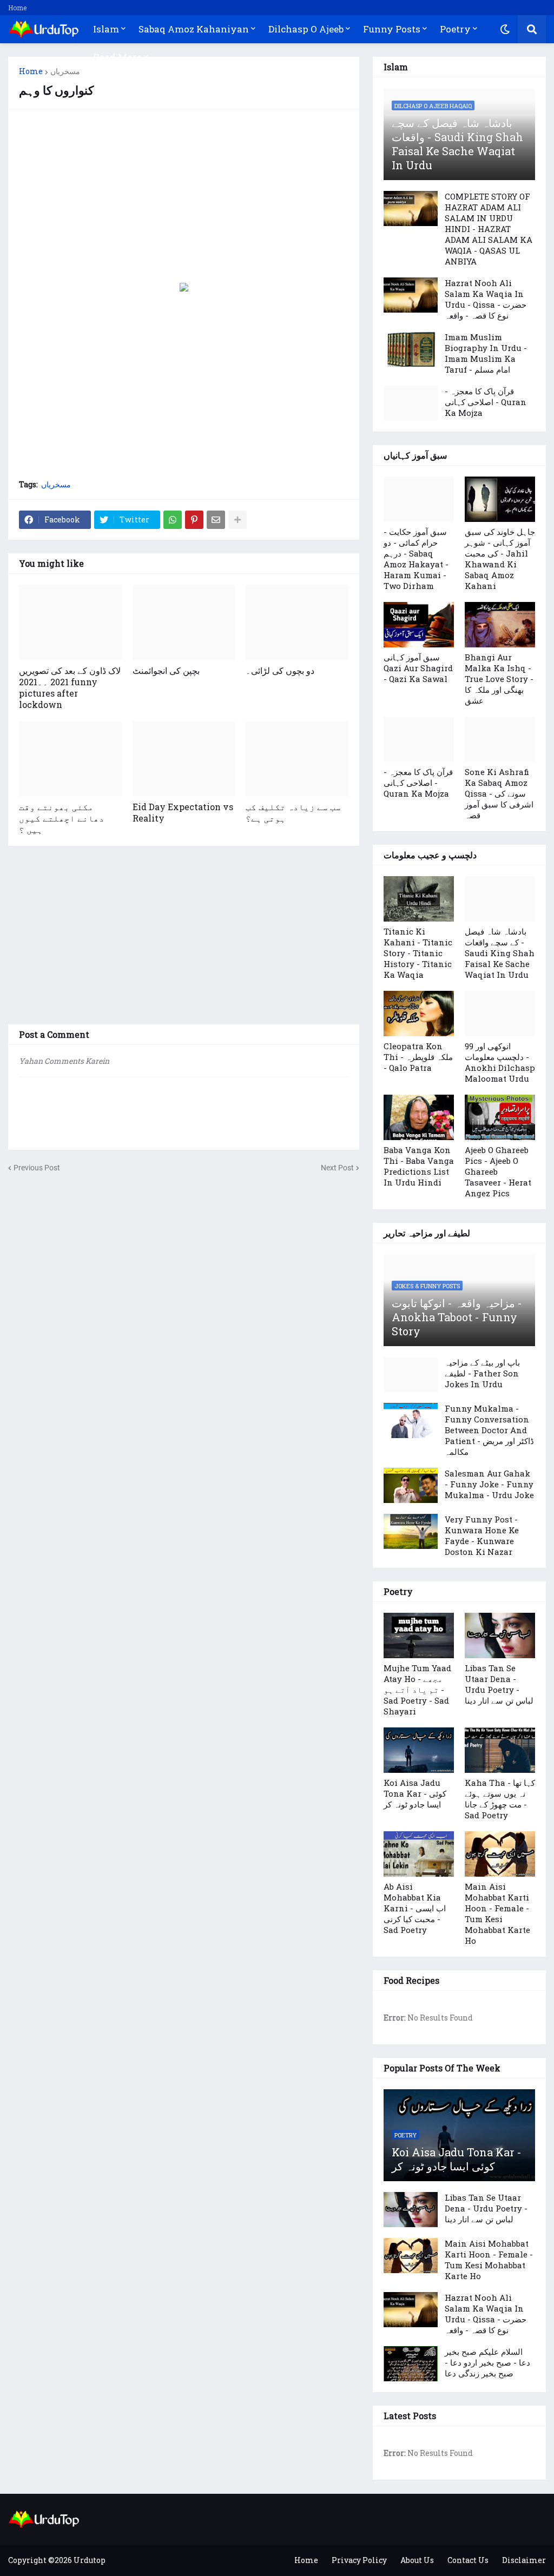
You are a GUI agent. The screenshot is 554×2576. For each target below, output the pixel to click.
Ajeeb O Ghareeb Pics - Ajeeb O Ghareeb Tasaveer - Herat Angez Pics (498, 1171)
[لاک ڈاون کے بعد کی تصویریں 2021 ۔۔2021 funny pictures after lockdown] (70, 623)
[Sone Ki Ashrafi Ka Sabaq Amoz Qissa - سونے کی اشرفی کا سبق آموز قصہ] (500, 739)
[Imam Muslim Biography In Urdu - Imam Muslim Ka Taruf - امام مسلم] (411, 349)
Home (17, 8)
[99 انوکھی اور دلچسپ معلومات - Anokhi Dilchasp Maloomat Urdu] (500, 1014)
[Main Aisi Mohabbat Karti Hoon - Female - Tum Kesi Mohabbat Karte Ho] (500, 1854)
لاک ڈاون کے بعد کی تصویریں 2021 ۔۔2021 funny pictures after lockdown (70, 687)
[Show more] (238, 520)
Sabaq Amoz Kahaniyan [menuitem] (194, 29)
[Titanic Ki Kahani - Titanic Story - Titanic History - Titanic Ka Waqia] (419, 899)
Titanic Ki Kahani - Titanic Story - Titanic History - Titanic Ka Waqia (418, 953)
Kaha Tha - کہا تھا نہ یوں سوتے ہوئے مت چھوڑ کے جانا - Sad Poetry (500, 1799)
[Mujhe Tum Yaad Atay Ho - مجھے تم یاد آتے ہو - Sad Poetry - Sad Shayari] (419, 1635)
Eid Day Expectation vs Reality (183, 812)
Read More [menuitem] (117, 57)
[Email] (216, 520)
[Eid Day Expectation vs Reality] (184, 759)
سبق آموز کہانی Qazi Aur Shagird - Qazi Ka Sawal (418, 668)
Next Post (337, 1168)
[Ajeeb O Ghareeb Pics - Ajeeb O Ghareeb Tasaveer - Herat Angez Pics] (500, 1117)
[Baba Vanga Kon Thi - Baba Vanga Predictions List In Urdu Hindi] (419, 1117)
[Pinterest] (194, 520)
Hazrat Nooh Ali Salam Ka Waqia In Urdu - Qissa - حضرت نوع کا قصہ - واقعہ (486, 299)
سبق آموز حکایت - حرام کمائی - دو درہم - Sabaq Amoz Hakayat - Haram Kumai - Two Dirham (416, 559)
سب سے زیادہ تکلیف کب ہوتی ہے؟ (293, 812)
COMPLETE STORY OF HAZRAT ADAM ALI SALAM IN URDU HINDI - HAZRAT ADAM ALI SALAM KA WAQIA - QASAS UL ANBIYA (489, 229)
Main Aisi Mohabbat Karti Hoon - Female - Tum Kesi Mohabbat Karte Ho (497, 1913)
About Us (417, 2560)
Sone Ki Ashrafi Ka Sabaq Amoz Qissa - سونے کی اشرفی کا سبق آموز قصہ (499, 793)
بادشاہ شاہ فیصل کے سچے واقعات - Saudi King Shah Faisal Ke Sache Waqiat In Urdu (457, 144)
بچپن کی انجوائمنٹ (166, 670)
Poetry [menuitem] (455, 29)
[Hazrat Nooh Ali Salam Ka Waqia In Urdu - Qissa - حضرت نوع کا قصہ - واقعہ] (411, 295)
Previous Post (37, 1168)
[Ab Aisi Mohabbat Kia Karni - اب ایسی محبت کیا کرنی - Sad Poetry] (419, 1854)
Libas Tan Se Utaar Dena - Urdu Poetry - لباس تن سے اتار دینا (499, 1684)
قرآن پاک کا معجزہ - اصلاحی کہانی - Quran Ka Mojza (486, 402)
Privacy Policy (359, 2560)
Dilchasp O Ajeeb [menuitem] (306, 29)
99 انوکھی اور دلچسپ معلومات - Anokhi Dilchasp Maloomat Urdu (500, 1062)
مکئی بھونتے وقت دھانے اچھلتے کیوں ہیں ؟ (62, 818)
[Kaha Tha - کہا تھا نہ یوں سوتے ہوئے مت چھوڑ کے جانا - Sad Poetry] (500, 1750)
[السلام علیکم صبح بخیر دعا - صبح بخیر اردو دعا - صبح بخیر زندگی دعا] (411, 2364)
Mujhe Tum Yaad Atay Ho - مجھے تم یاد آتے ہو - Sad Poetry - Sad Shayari (417, 1690)
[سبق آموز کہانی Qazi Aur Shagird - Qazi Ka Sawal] (419, 625)
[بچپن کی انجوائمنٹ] (184, 623)
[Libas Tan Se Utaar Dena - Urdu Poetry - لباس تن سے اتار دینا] (500, 1635)
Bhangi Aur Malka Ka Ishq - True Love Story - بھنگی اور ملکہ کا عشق (499, 679)
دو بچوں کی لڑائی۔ (280, 670)
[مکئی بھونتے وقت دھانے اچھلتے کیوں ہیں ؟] (70, 759)
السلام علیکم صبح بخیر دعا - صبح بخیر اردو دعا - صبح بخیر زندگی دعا (487, 2362)
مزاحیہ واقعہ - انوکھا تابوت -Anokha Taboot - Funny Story (457, 1317)
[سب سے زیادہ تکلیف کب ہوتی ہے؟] (297, 759)
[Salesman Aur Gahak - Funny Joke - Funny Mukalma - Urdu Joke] (411, 1485)
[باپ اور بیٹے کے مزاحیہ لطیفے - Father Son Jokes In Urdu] (411, 1375)
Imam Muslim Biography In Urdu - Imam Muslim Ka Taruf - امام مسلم (486, 353)
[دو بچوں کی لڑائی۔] (297, 623)
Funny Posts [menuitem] (392, 29)
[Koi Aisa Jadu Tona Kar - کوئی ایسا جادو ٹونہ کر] (419, 1750)
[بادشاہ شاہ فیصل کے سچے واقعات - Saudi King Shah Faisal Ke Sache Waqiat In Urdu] (500, 899)
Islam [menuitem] (106, 29)
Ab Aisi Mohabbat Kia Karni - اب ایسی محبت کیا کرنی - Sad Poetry (415, 1908)
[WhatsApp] (173, 520)
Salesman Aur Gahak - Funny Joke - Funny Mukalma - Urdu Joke (489, 1484)
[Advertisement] (184, 196)
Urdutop (90, 2560)
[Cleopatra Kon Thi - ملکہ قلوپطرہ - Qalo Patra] (419, 1014)
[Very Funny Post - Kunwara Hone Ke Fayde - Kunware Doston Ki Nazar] (411, 1531)
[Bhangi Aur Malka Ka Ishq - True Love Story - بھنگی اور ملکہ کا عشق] (500, 625)
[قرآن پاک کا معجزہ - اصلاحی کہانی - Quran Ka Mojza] (411, 403)
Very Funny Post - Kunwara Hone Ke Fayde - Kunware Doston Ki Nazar (482, 1535)
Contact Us (468, 2560)
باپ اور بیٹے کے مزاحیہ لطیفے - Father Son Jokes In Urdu (482, 1373)
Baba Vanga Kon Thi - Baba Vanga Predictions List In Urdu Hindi (419, 1166)
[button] (505, 29)
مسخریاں (65, 71)
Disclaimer (524, 2560)
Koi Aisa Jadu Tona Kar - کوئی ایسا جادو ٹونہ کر (415, 1793)
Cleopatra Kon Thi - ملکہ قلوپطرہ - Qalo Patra (418, 1057)
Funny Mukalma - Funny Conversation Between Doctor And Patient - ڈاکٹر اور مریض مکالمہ (489, 1430)
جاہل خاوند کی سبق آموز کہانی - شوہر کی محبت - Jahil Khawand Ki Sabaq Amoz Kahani (500, 559)
